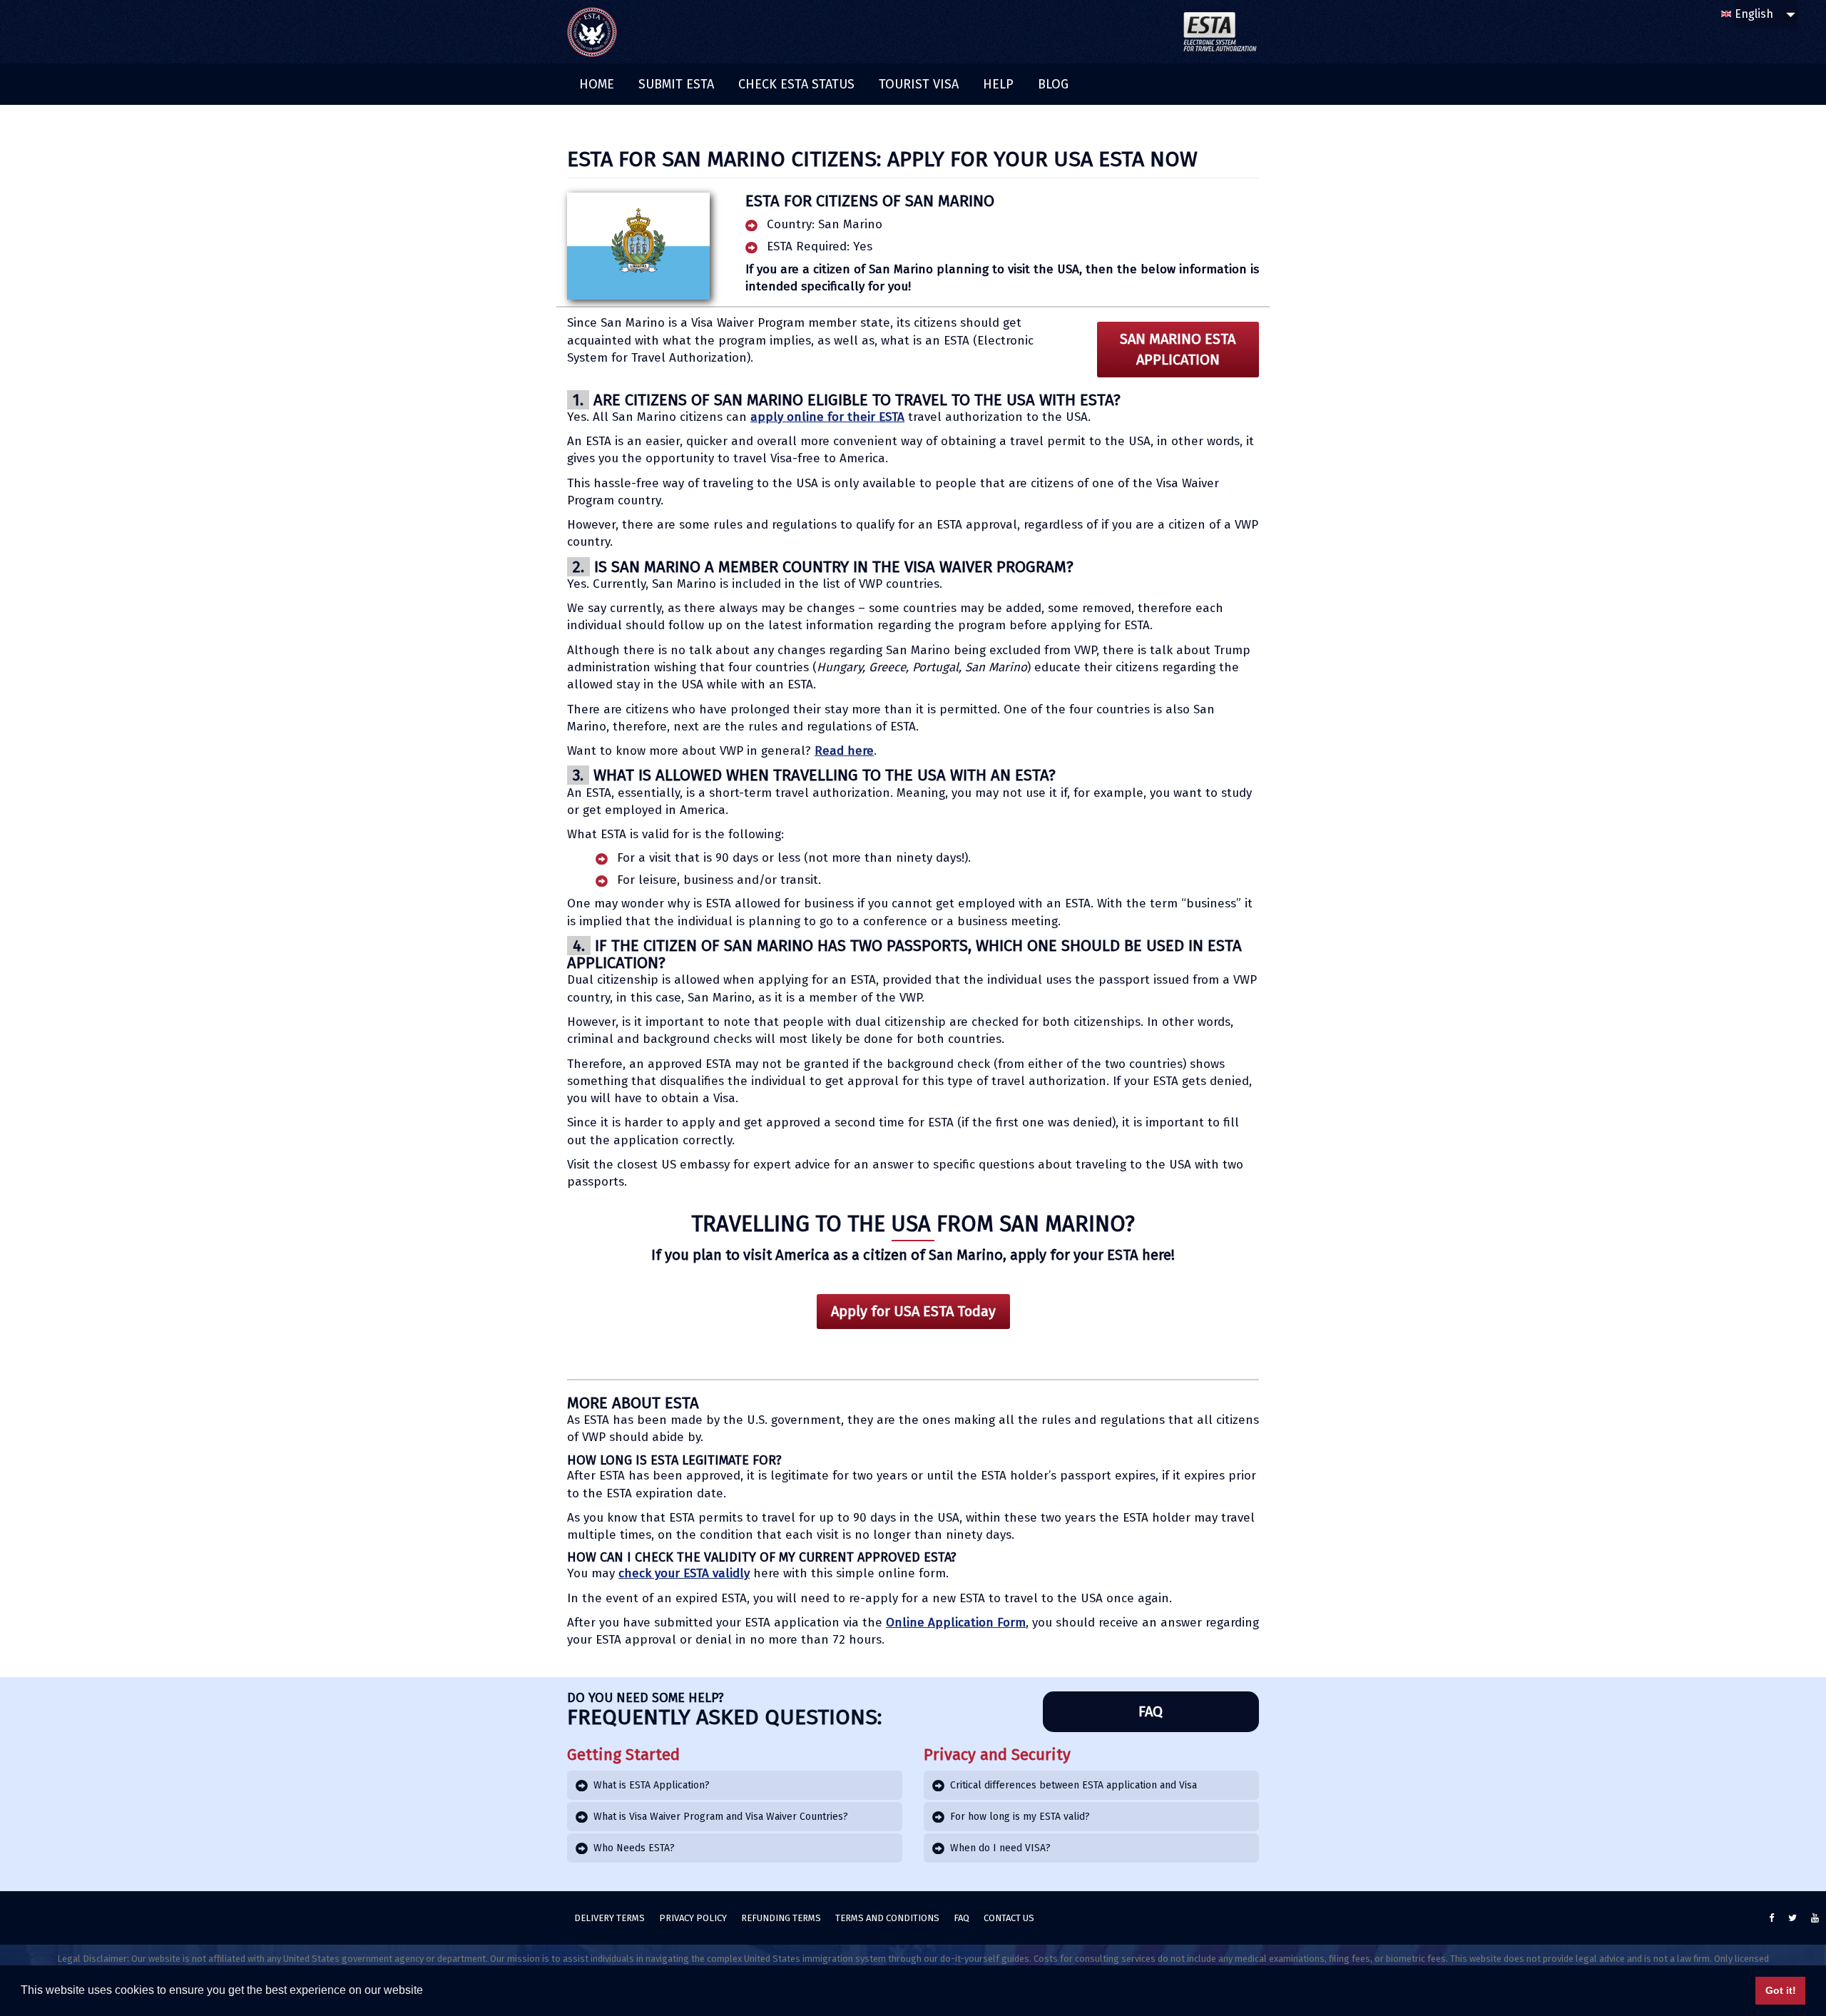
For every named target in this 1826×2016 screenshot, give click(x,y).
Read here (844, 751)
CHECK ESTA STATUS (796, 84)
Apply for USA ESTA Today (913, 1311)
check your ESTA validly (684, 1573)
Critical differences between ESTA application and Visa (1073, 1785)
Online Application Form (956, 1623)
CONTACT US (1009, 1918)
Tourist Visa (919, 84)
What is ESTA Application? (652, 1785)
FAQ (1151, 1711)
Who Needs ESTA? (634, 1848)
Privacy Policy (693, 1918)
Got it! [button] (1781, 1990)
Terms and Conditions (887, 1918)
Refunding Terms (781, 1918)
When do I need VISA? (1000, 1848)
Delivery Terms (609, 1918)
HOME (597, 84)
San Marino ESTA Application (1178, 349)
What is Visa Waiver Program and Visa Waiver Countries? (721, 1817)
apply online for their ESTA (827, 417)
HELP (998, 84)
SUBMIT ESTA (676, 84)
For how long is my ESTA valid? (1020, 1817)
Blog (1053, 84)
